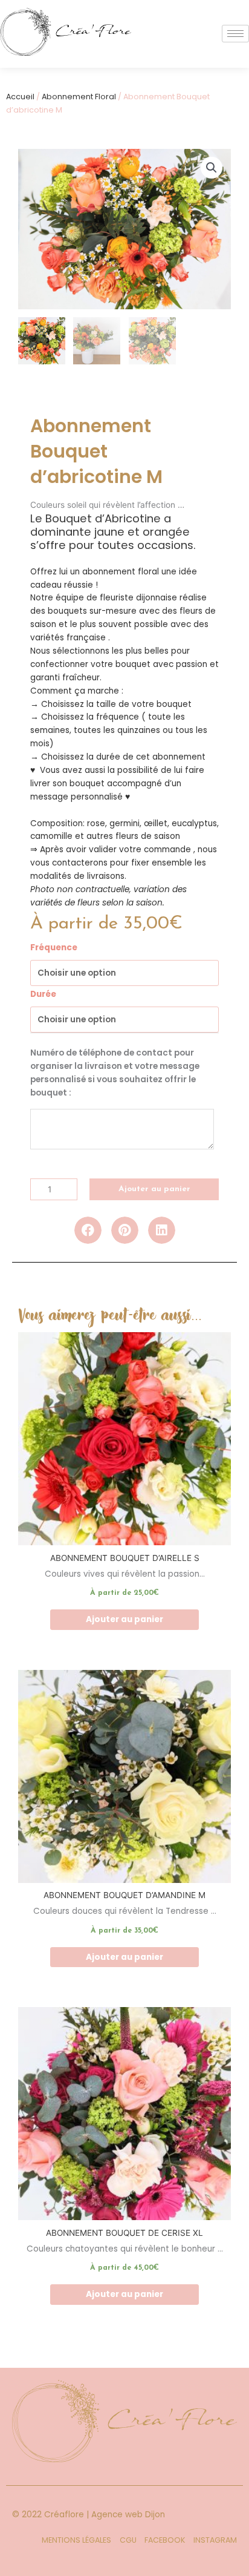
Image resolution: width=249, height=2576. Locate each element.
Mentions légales (76, 2540)
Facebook (165, 2540)
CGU (128, 2540)
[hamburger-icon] (235, 34)
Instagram (215, 2540)
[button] (212, 168)
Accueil (20, 97)
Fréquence (54, 948)
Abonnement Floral (79, 97)
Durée (43, 994)
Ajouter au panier (154, 1189)
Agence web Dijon (128, 2515)
